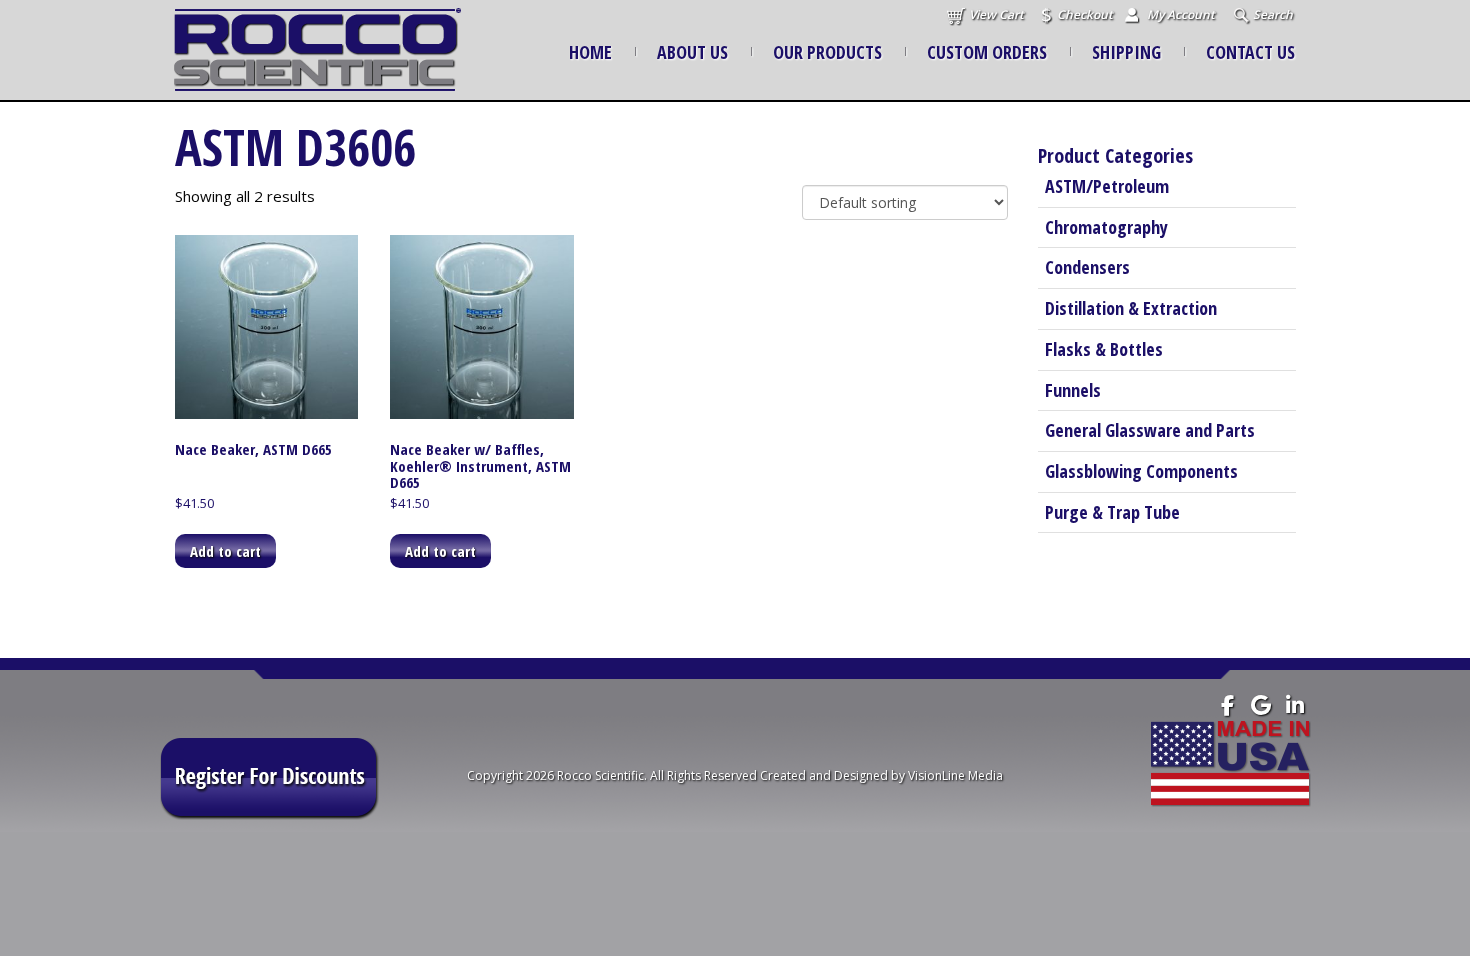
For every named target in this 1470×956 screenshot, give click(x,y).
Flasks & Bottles (1104, 349)
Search (1273, 14)
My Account (1181, 14)
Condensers (1087, 267)
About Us (692, 52)
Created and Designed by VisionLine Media (881, 775)
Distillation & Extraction (1131, 308)
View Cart (996, 14)
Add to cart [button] (225, 551)
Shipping (1126, 52)
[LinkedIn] (1295, 705)
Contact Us (1250, 52)
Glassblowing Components (1141, 471)
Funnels (1073, 390)
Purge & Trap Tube (1112, 512)
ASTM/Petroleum (1107, 186)
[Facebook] (1227, 705)
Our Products (827, 52)
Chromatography (1106, 227)
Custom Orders (987, 52)
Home (590, 52)
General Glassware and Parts (1150, 430)
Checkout (1085, 14)
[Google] (1261, 705)
